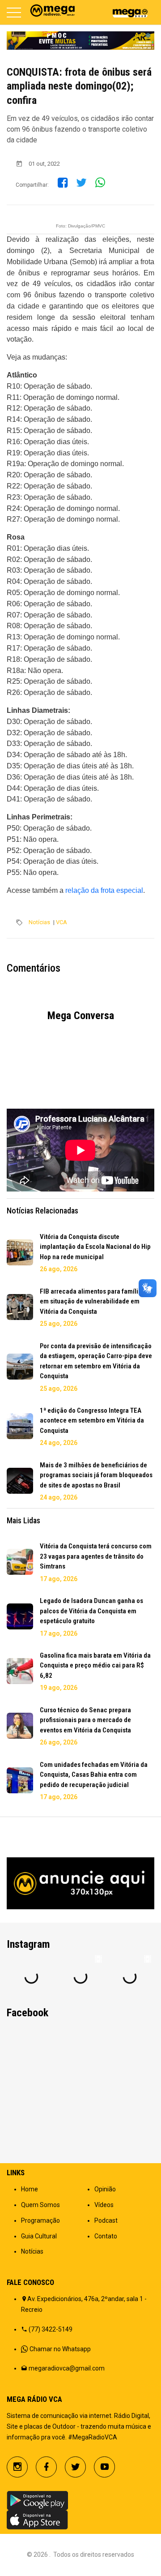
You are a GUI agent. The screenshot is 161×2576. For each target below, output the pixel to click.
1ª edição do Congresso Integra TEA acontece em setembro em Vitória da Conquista (92, 1421)
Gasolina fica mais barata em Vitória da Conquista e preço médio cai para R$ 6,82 (95, 1665)
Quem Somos (40, 2205)
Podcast (106, 2220)
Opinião (105, 2189)
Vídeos (104, 2205)
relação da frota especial (104, 890)
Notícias (39, 922)
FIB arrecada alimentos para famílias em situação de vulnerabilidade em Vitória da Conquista (92, 1301)
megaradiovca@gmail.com (67, 2368)
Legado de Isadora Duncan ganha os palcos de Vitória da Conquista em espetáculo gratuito (91, 1611)
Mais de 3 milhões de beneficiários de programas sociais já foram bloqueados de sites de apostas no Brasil (96, 1475)
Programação (40, 2220)
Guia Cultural (39, 2236)
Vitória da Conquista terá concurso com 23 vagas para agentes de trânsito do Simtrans (96, 1556)
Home (30, 2189)
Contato (106, 2236)
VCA (61, 922)
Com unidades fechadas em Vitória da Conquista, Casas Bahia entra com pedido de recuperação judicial (94, 1775)
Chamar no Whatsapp (60, 2349)
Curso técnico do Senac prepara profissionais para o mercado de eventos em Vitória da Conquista (85, 1720)
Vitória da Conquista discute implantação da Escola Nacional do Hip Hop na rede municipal (95, 1247)
